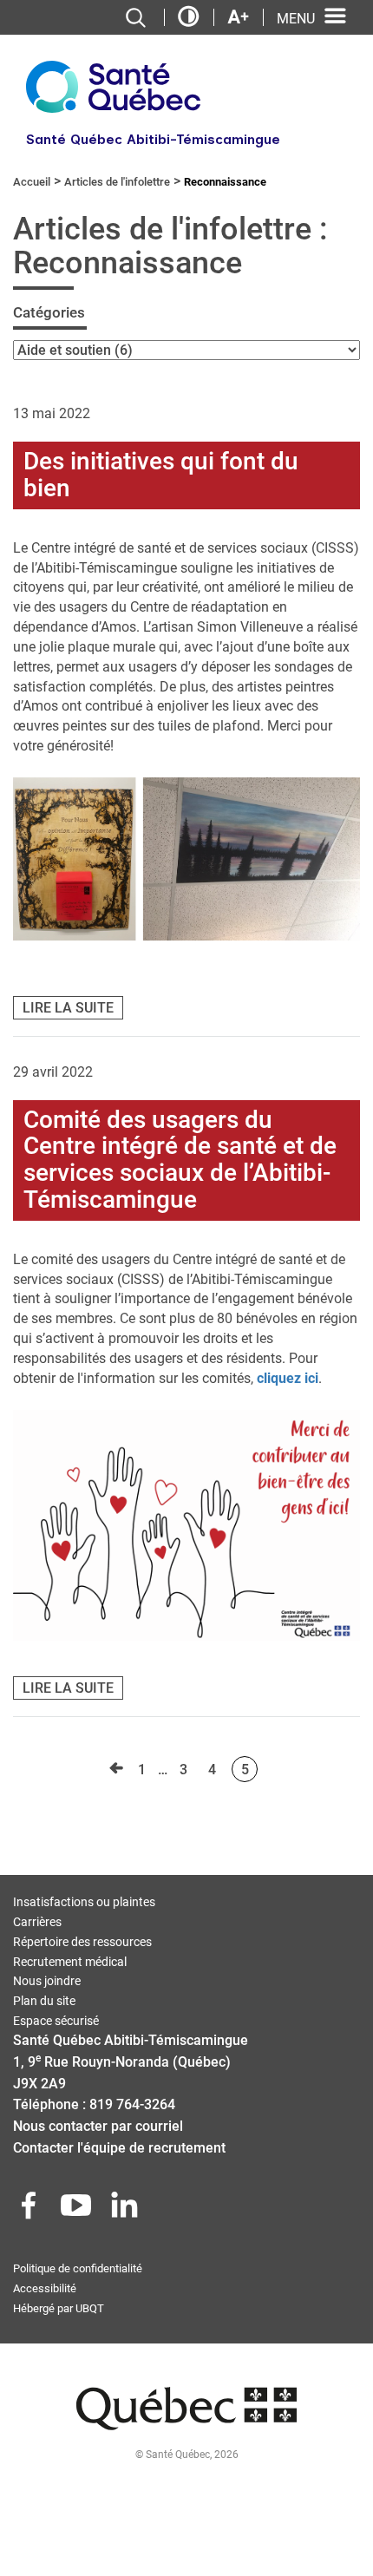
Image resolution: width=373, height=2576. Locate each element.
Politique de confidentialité (78, 2268)
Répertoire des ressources (82, 1942)
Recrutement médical (70, 1962)
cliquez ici (288, 1378)
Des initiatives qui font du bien (161, 475)
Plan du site (44, 2001)
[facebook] (30, 2210)
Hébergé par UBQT (59, 2308)
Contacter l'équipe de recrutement (119, 2148)
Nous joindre (47, 1981)
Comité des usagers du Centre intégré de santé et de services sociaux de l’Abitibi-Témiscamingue (180, 1160)
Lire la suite (68, 1008)
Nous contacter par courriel (98, 2126)
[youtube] (78, 2210)
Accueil (32, 182)
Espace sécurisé (56, 2021)
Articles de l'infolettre (117, 182)
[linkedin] (126, 2210)
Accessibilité (45, 2288)
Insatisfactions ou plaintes (84, 1902)
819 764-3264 (132, 2104)
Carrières (37, 1922)
